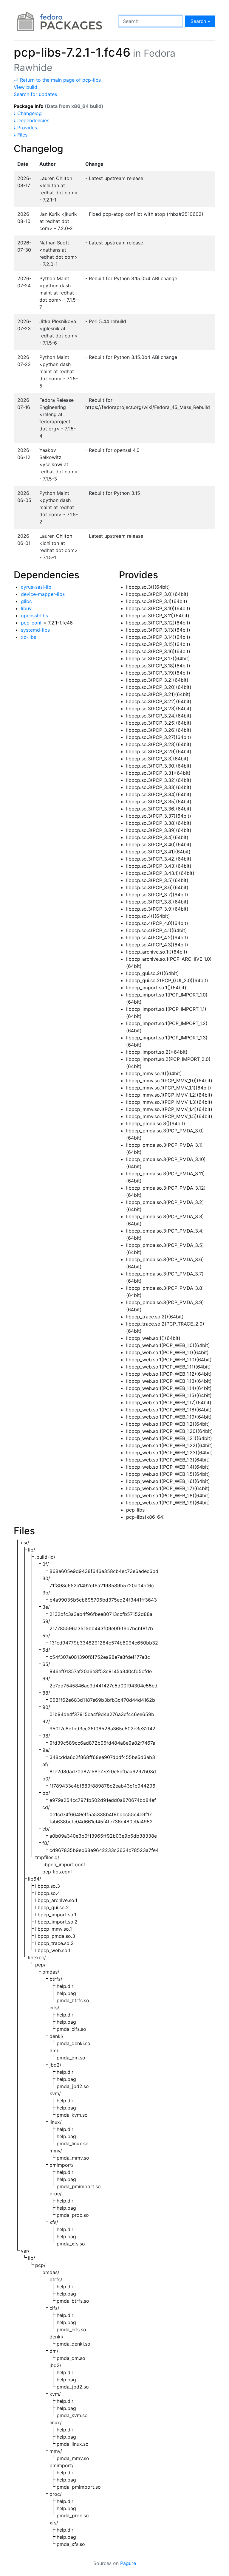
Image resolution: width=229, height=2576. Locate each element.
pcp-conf (31, 623)
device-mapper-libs (43, 594)
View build (25, 87)
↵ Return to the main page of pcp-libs (57, 80)
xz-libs (28, 637)
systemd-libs (35, 630)
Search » (200, 21)
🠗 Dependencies (31, 120)
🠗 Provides (25, 128)
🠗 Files (21, 135)
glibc (26, 601)
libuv (26, 608)
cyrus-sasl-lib (36, 587)
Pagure (128, 2563)
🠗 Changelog (28, 113)
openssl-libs (34, 616)
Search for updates (35, 94)
